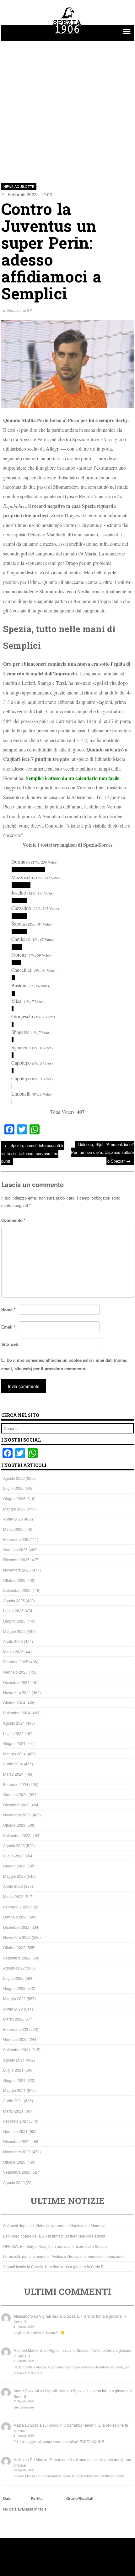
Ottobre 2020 (14, 2162)
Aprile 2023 (13, 1886)
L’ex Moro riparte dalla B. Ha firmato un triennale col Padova (54, 2236)
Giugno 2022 (14, 1988)
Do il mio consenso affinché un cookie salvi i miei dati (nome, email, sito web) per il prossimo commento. (64, 1364)
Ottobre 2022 (14, 1947)
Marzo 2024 (13, 1774)
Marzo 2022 (13, 2019)
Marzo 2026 (13, 1529)
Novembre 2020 (17, 2152)
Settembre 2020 (17, 2172)
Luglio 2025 (13, 1611)
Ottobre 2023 (14, 1825)
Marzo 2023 (13, 1896)
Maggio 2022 (14, 1998)
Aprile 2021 (13, 2101)
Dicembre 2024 (16, 1682)
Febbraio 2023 (16, 1907)
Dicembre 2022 (16, 1927)
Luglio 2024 (13, 1733)
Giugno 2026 (14, 1498)
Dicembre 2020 (16, 2141)
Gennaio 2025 (15, 1672)
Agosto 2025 (14, 1600)
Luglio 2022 (13, 1978)
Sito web (10, 1344)
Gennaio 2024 (15, 1794)
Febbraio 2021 (16, 2121)
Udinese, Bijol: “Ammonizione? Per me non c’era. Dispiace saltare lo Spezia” (102, 1152)
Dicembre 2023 (16, 1805)
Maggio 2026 (14, 1509)
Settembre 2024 (17, 1713)
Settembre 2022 (17, 1958)
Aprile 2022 (13, 2009)
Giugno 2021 (14, 2080)
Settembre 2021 (17, 2049)
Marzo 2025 (13, 1652)
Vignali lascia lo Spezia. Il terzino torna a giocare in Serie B (53, 2266)
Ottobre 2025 (14, 1580)
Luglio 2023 (13, 1856)
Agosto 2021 (14, 2060)
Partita (37, 2498)
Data (7, 2498)
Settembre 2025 (17, 1590)
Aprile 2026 (13, 1519)
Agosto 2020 (14, 2182)
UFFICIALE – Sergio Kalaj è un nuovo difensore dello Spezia (55, 2246)
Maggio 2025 (14, 1631)
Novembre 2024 (17, 1692)
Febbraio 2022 (16, 2029)
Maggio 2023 (14, 1876)
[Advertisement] (67, 108)
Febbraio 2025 (16, 1662)
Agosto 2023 (14, 1845)
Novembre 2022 (17, 1937)
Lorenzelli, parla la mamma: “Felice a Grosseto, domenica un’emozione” (65, 2256)
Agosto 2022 (14, 1968)
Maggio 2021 (14, 2090)
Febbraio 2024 (16, 1784)
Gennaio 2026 (15, 1549)
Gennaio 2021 (15, 2131)
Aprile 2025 (13, 1641)
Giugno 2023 (14, 1866)
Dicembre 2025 (16, 1559)
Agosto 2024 (14, 1723)
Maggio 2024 (14, 1754)
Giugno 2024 (14, 1743)
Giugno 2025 (14, 1621)
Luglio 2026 (13, 1488)
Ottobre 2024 (14, 1703)
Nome (8, 1310)
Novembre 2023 (17, 1815)
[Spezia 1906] (67, 35)
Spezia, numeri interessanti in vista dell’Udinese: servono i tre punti (33, 1153)
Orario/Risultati (80, 2498)
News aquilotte (19, 186)
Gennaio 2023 (15, 1917)
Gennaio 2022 (15, 2039)
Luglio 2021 (13, 2070)
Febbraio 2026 (16, 1539)
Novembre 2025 (17, 1570)
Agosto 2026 (14, 1478)
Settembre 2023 (17, 1835)
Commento (13, 1220)
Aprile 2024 (13, 1764)
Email (8, 1327)
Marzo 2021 (13, 2111)
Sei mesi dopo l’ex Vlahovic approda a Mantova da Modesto (54, 2225)
